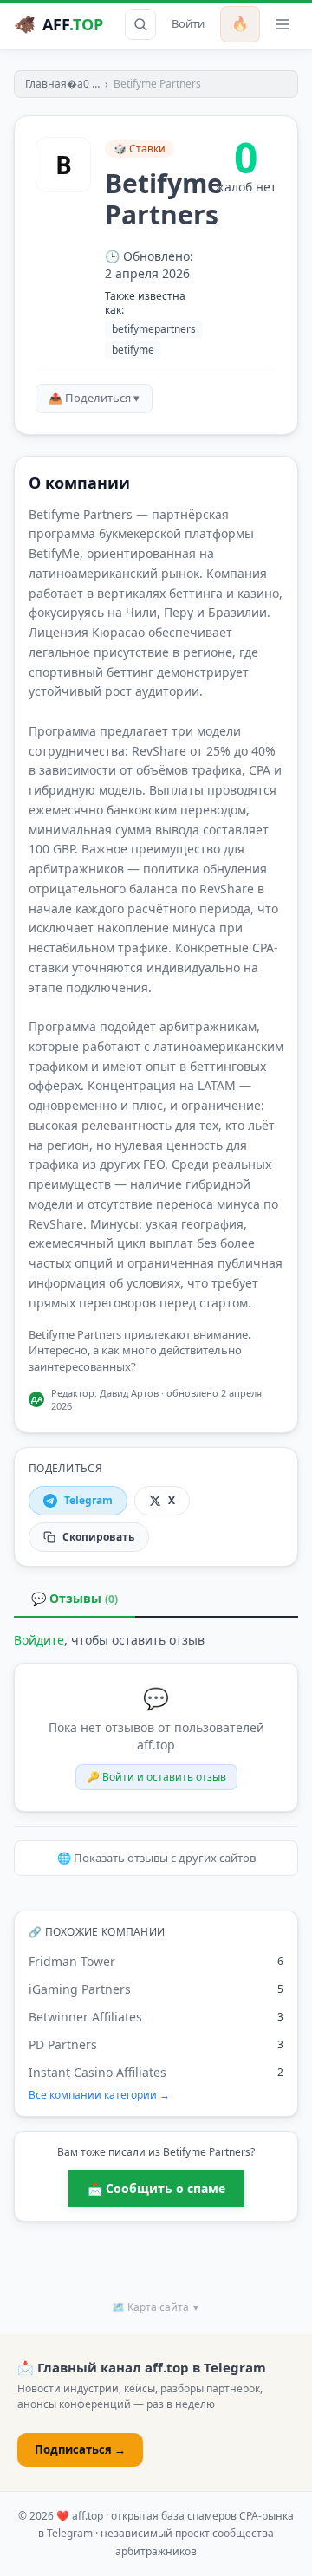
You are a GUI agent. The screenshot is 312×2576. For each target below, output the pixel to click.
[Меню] (283, 24)
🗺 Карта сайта (156, 2307)
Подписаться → (80, 2449)
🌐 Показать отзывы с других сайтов (156, 1858)
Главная (46, 84)
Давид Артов (129, 1393)
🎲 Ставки (140, 149)
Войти (188, 23)
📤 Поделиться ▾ (94, 398)
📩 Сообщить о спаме (156, 2188)
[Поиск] (140, 24)
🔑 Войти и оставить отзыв (156, 1777)
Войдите (39, 1640)
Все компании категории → (99, 2095)
